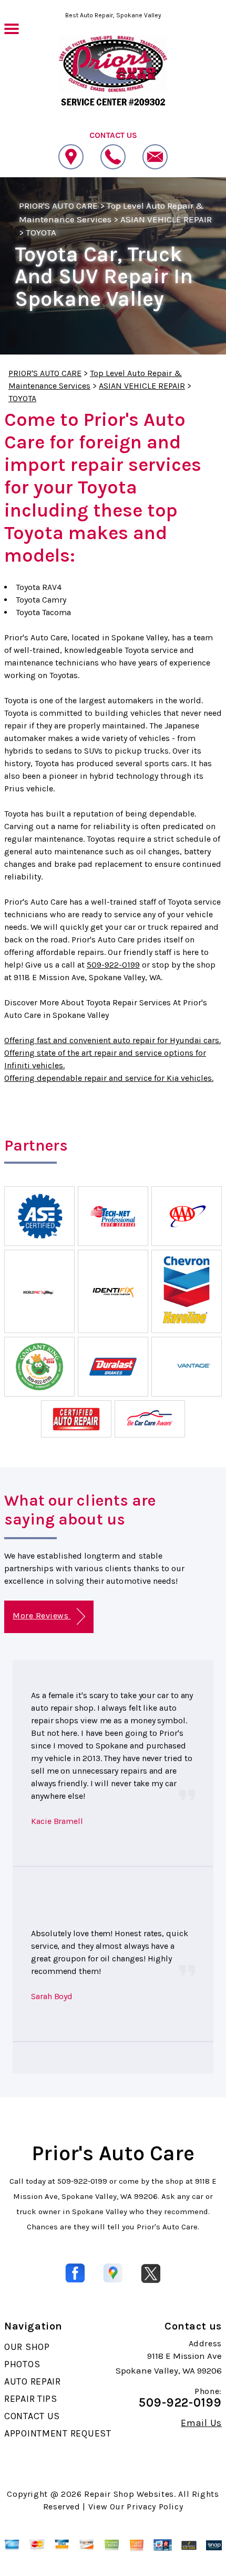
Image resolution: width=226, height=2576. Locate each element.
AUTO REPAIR (33, 2381)
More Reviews (42, 1616)
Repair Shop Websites (129, 2494)
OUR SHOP (27, 2347)
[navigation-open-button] (11, 28)
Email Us (201, 2423)
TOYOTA (41, 232)
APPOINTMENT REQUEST (58, 2433)
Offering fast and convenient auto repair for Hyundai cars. (112, 1040)
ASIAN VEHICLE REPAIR (166, 219)
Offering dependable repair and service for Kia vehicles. (109, 1078)
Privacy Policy (155, 2507)
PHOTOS (22, 2364)
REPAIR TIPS (31, 2399)
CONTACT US (32, 2416)
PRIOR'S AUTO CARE (58, 206)
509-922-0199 (113, 965)
